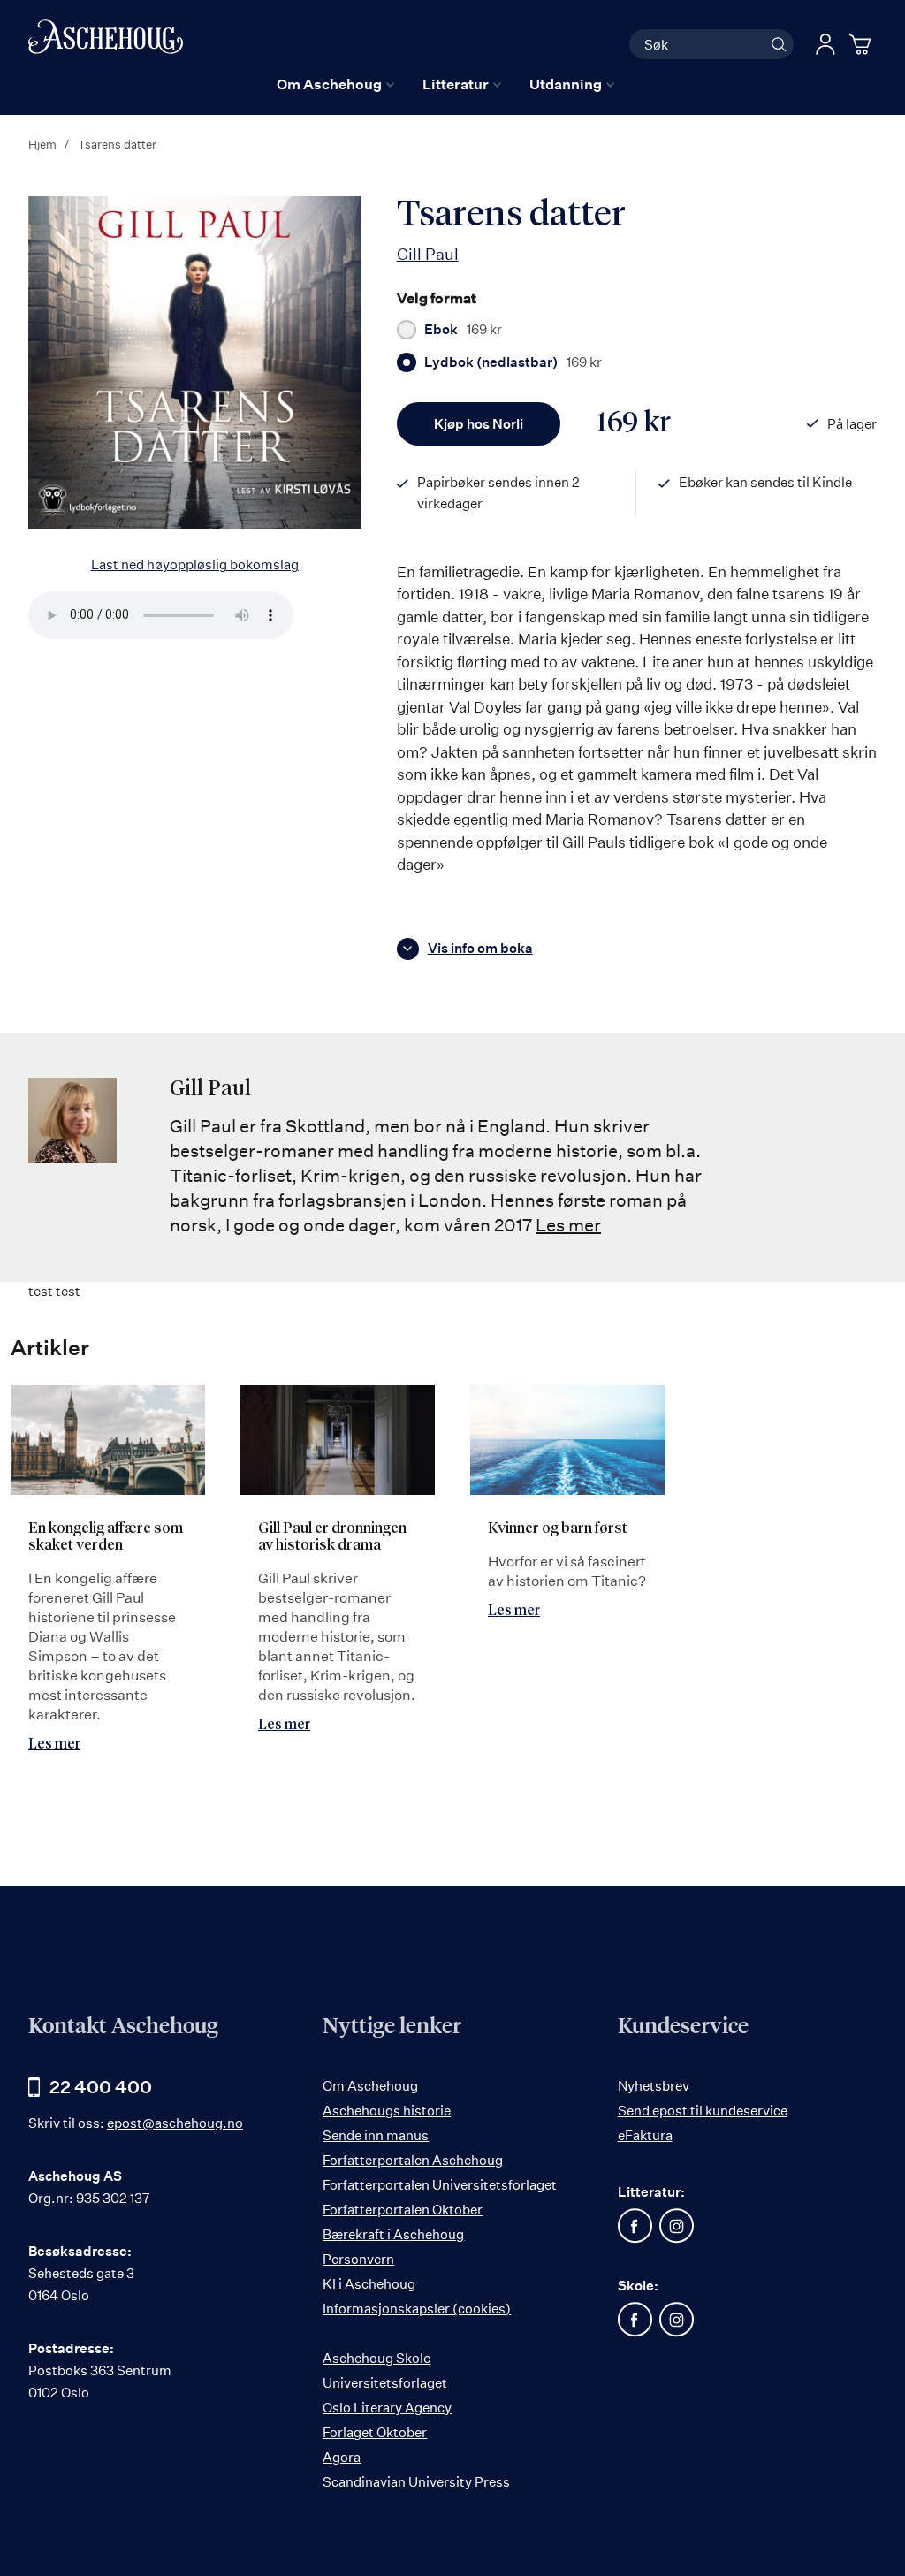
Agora (342, 2457)
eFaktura (645, 2135)
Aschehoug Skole (376, 2358)
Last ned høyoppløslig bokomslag (195, 564)
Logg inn (825, 44)
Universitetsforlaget (385, 2383)
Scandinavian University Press (416, 2482)
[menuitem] (335, 84)
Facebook (635, 2226)
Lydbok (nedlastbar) (513, 362)
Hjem (42, 144)
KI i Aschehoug (369, 2284)
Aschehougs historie (387, 2111)
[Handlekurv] (863, 44)
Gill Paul (428, 254)
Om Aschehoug (370, 2086)
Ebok (463, 330)
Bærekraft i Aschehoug (393, 2234)
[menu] (445, 84)
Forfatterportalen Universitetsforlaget (440, 2185)
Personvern (358, 2259)
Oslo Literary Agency (387, 2408)
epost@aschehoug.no (175, 2123)
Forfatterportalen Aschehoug (413, 2160)
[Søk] (779, 44)
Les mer (568, 1225)
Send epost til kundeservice (703, 2111)
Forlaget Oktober (375, 2432)
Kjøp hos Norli (479, 424)
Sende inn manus (376, 2135)
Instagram (677, 2226)
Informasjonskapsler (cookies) (417, 2309)
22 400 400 (101, 2087)
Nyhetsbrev (654, 2086)
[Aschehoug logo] (106, 42)
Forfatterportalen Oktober (403, 2210)
